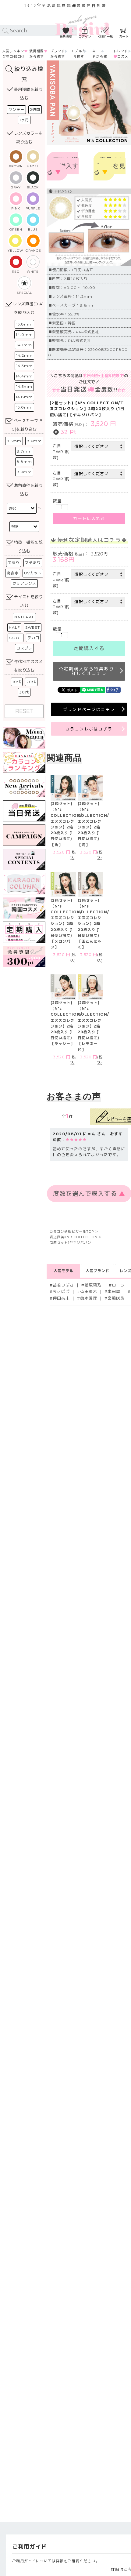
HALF (14, 627)
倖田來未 (89, 1292)
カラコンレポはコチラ (89, 729)
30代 (24, 692)
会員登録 (66, 36)
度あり (14, 563)
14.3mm (24, 366)
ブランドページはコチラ (89, 709)
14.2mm (24, 355)
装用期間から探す (37, 54)
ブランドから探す (58, 54)
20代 (31, 682)
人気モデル (64, 1271)
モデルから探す (79, 54)
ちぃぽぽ (61, 1292)
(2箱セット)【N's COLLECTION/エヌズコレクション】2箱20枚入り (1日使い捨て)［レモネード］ (93, 1026)
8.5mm (14, 441)
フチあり (33, 563)
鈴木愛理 (89, 1298)
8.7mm (24, 451)
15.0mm (24, 407)
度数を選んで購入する (63, 166)
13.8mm (24, 324)
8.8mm (24, 462)
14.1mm (24, 345)
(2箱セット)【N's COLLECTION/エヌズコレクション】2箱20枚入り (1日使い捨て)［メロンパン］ (66, 924)
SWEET (33, 627)
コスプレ (24, 648)
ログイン (85, 36)
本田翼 (114, 1292)
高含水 (13, 573)
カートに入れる (89, 519)
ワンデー (16, 109)
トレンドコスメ (121, 54)
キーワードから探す (100, 56)
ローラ (118, 1285)
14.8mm (24, 397)
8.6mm (34, 441)
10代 (17, 682)
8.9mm (24, 472)
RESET (24, 711)
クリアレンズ (24, 583)
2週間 (35, 109)
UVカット (33, 573)
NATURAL (24, 617)
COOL (16, 638)
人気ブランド (97, 1271)
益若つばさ (63, 1285)
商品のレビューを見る (110, 166)
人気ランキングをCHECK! (13, 54)
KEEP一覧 (105, 36)
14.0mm (24, 335)
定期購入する (89, 649)
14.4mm (24, 376)
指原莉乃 (93, 1285)
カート (124, 36)
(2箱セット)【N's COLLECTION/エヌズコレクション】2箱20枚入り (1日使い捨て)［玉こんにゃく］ (93, 924)
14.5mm (24, 386)
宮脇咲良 (116, 1298)
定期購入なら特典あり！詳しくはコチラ (91, 671)
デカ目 (33, 638)
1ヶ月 (24, 120)
